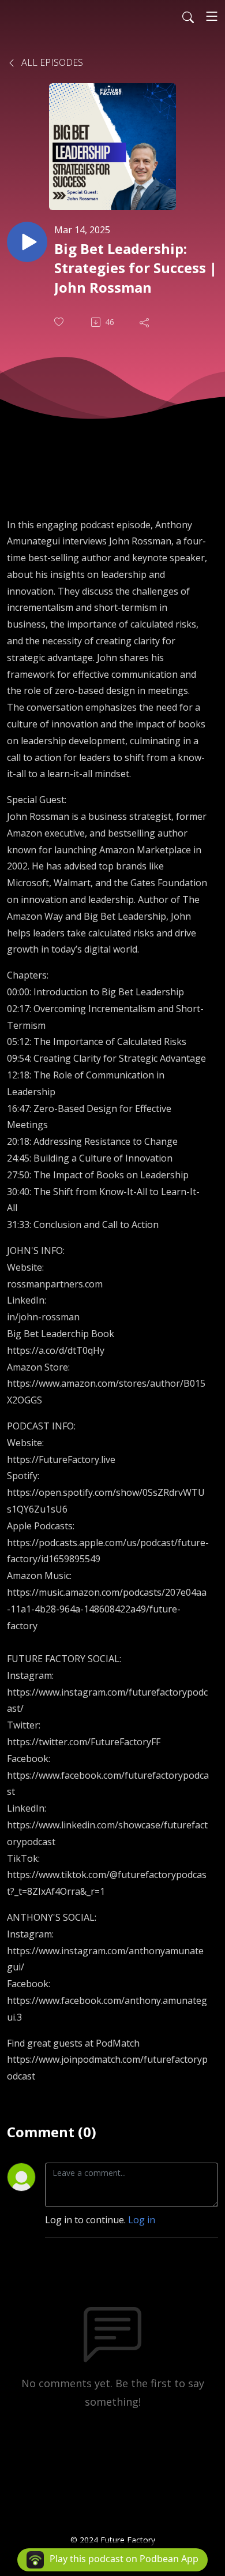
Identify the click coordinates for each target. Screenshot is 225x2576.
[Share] (145, 322)
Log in (142, 2220)
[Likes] (60, 322)
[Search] (188, 16)
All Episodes (51, 62)
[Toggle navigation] (212, 16)
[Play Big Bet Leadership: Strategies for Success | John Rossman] (27, 242)
